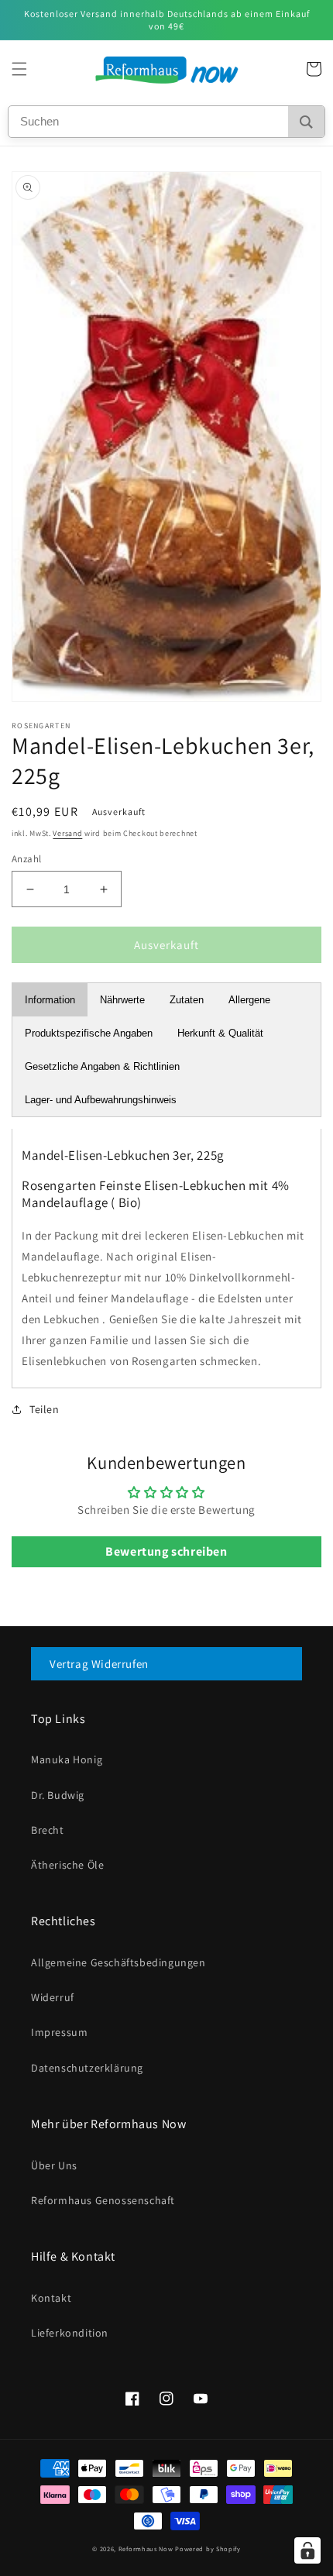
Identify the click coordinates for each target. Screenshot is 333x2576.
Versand (67, 833)
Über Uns (54, 2165)
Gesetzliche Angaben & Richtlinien (102, 1066)
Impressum (59, 2032)
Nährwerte (122, 1000)
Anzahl (26, 859)
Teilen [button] (45, 1409)
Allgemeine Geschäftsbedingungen (118, 1962)
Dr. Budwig (58, 1795)
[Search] (306, 122)
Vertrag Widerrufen (99, 1664)
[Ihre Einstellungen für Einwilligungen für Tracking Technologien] (307, 2550)
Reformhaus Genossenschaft (103, 2200)
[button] (19, 69)
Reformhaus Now (146, 2548)
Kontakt (51, 2298)
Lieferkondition (70, 2333)
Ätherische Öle (67, 1865)
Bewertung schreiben (166, 1551)
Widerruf (53, 1997)
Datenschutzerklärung (87, 2068)
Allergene (249, 1000)
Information (50, 1000)
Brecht (48, 1830)
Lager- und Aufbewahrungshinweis (101, 1100)
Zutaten (187, 1000)
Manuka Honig (67, 1759)
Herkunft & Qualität (220, 1033)
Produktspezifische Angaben (89, 1033)
